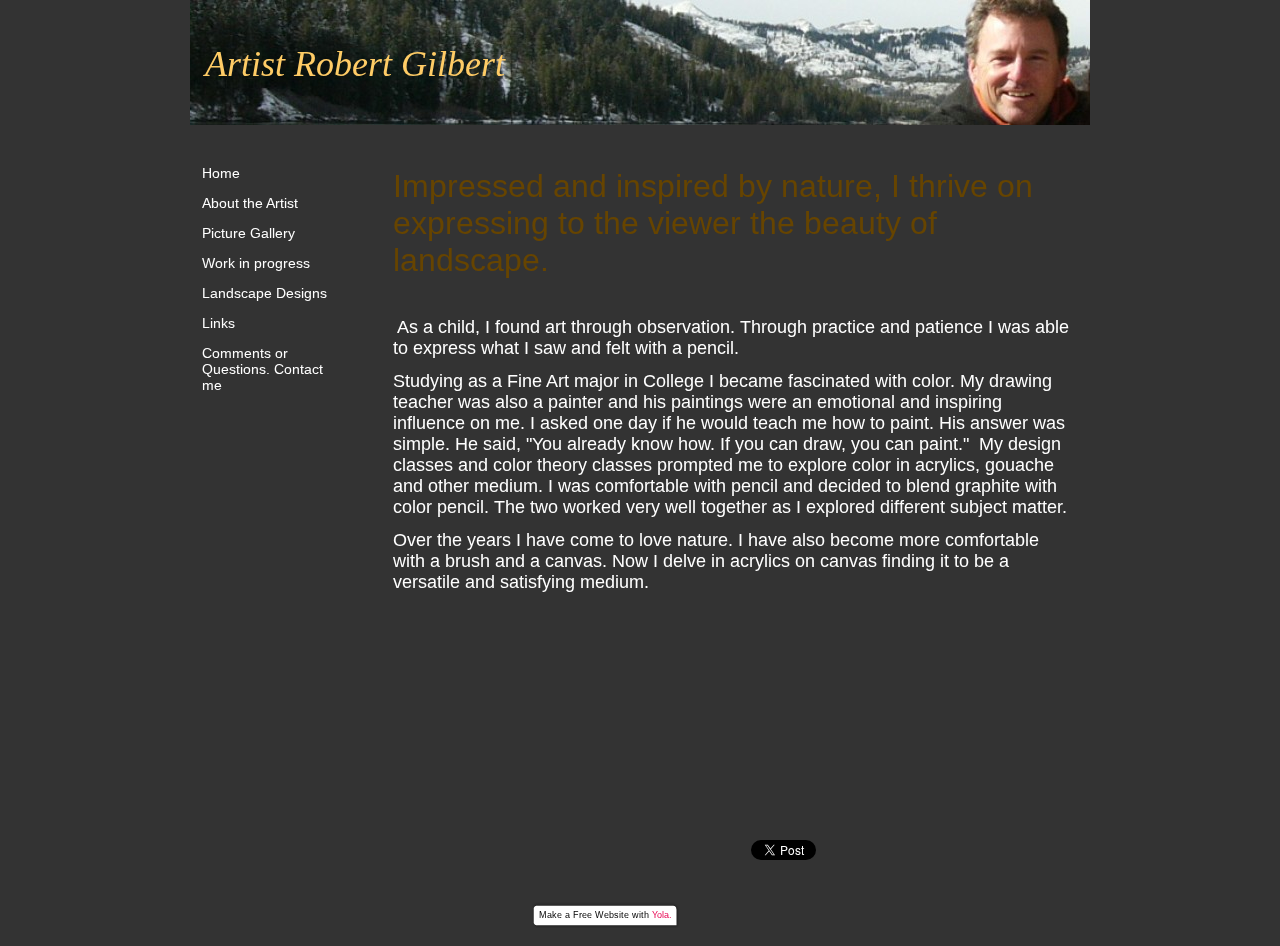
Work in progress (256, 263)
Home (221, 173)
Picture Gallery (248, 233)
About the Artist (250, 203)
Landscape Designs (264, 293)
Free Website (601, 915)
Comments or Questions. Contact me (262, 369)
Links (218, 323)
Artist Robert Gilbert (355, 64)
